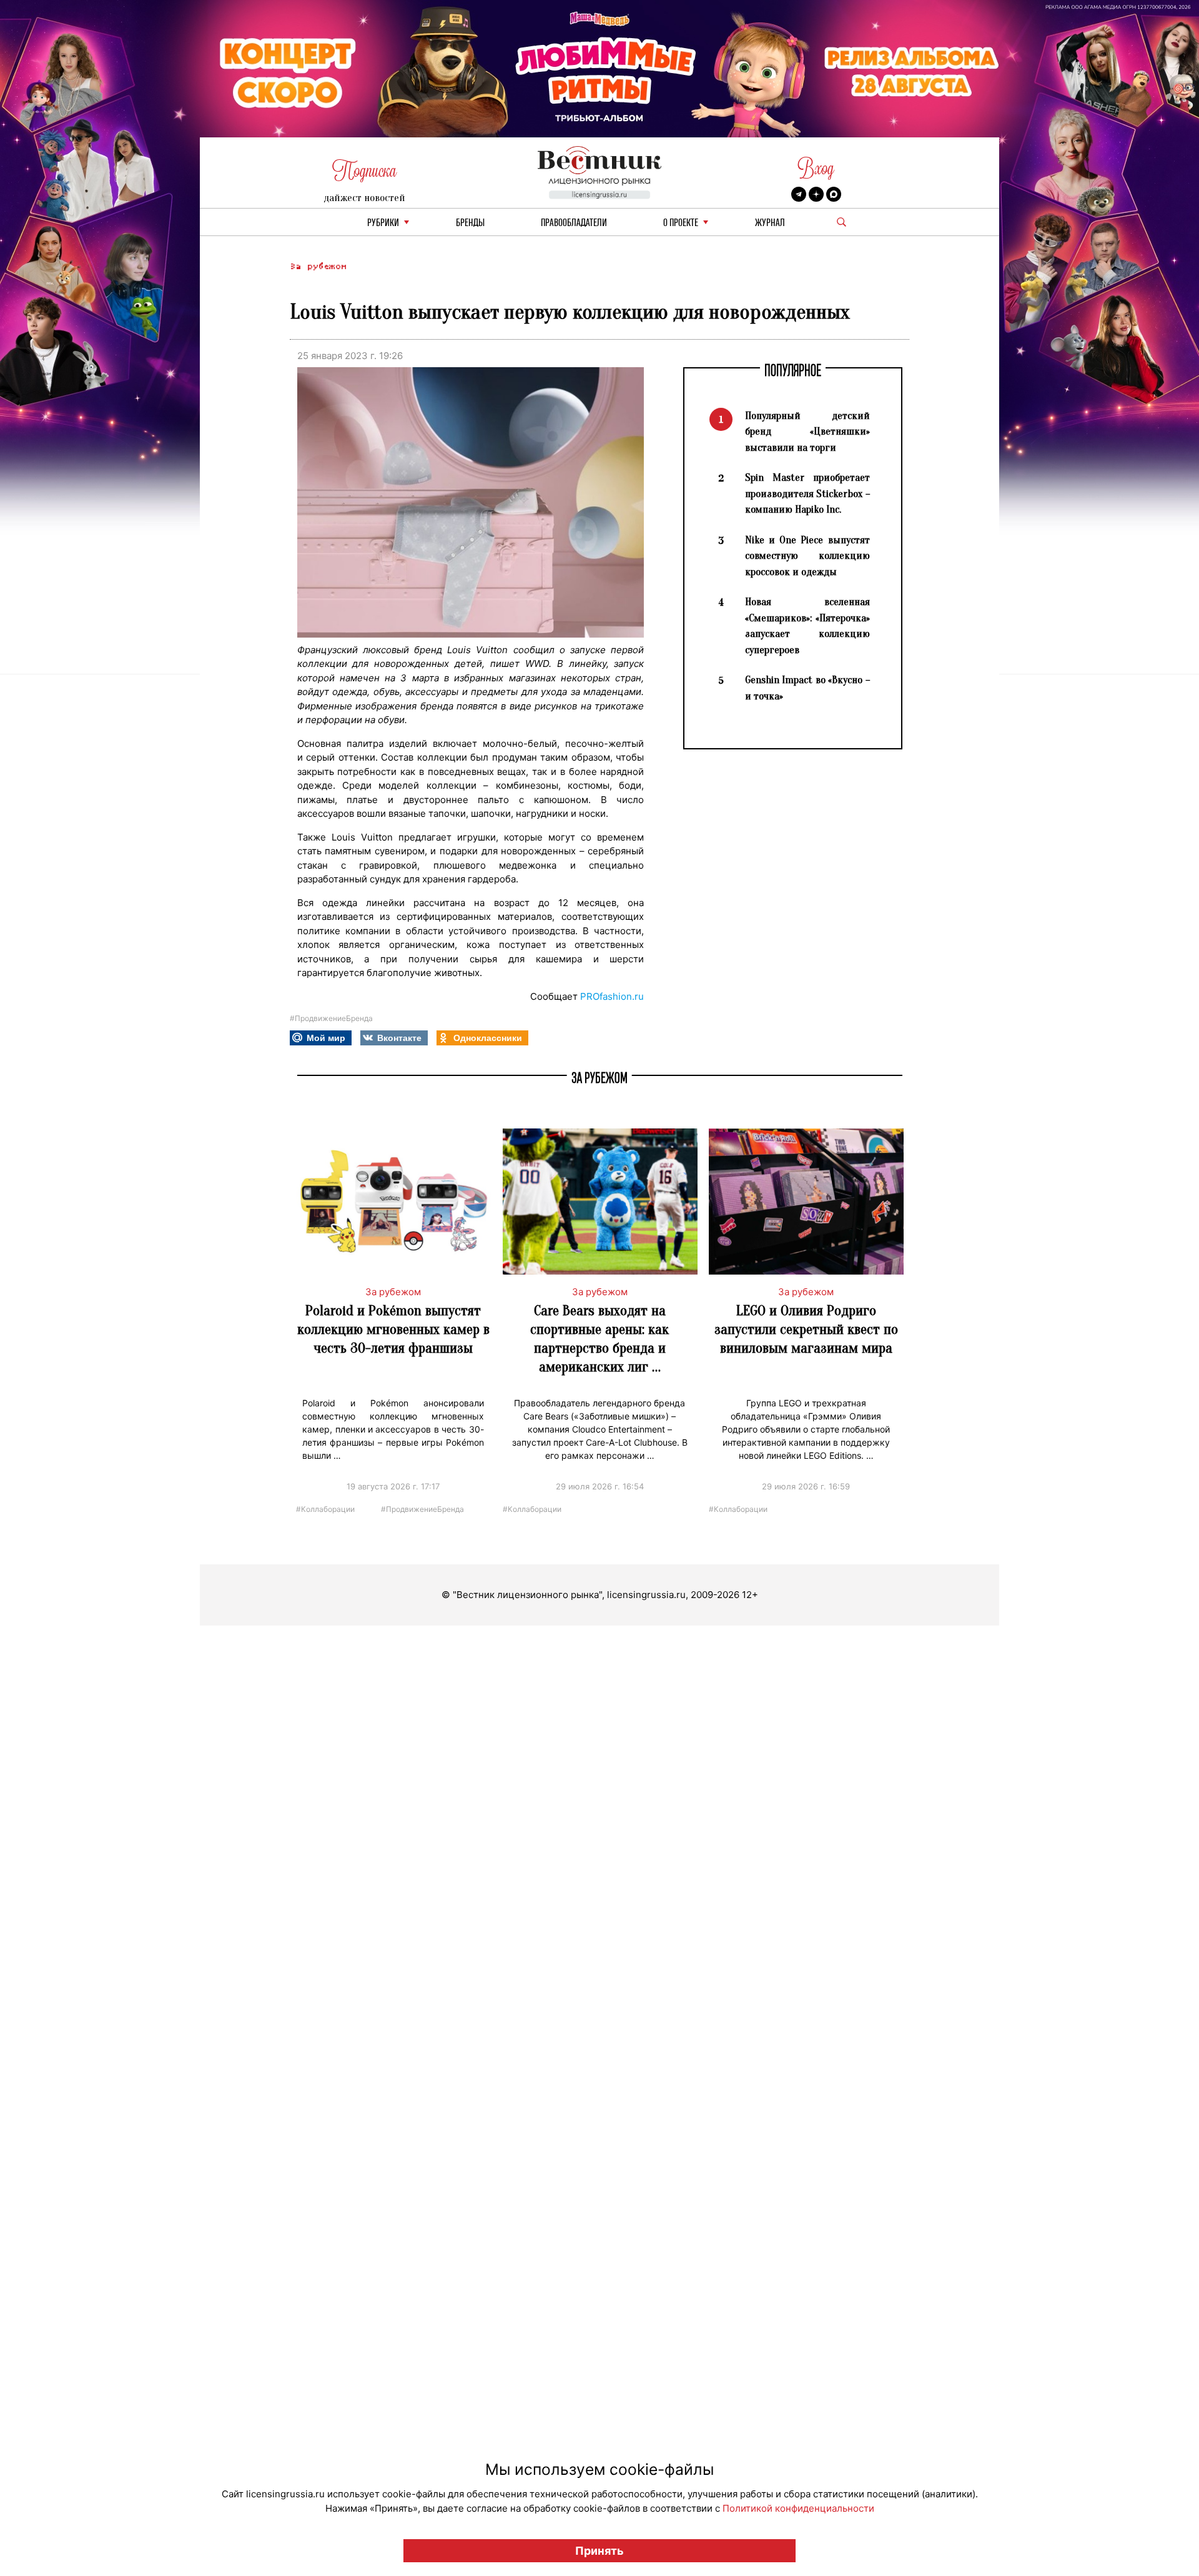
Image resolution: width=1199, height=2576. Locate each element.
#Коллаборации (325, 1508)
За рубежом (318, 266)
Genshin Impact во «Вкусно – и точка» (807, 688)
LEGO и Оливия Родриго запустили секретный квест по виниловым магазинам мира (806, 1329)
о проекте (681, 223)
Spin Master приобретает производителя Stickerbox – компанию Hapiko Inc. (807, 493)
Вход (816, 168)
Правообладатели (574, 223)
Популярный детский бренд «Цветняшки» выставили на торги (807, 432)
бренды (470, 223)
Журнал (770, 223)
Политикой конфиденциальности (798, 2508)
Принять (599, 2551)
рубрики (383, 223)
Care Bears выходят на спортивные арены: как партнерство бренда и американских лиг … (599, 1339)
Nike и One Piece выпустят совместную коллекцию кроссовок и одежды (807, 556)
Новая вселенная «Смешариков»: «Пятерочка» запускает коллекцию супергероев (807, 626)
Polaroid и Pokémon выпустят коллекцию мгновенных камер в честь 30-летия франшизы (393, 1329)
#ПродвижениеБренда (331, 1018)
